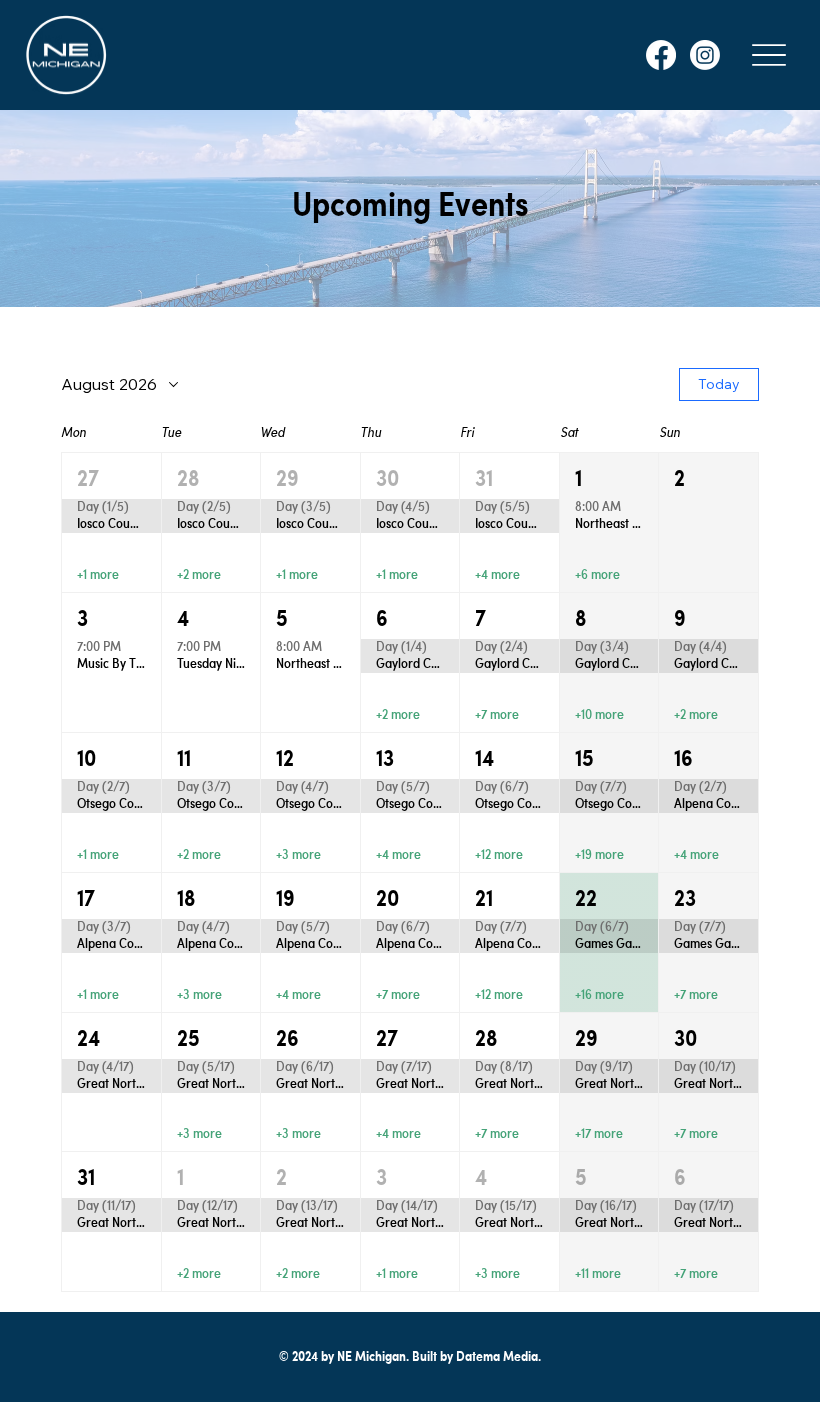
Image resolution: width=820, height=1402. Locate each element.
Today (719, 384)
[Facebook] (661, 55)
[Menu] (769, 55)
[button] (111, 522)
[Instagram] (705, 55)
